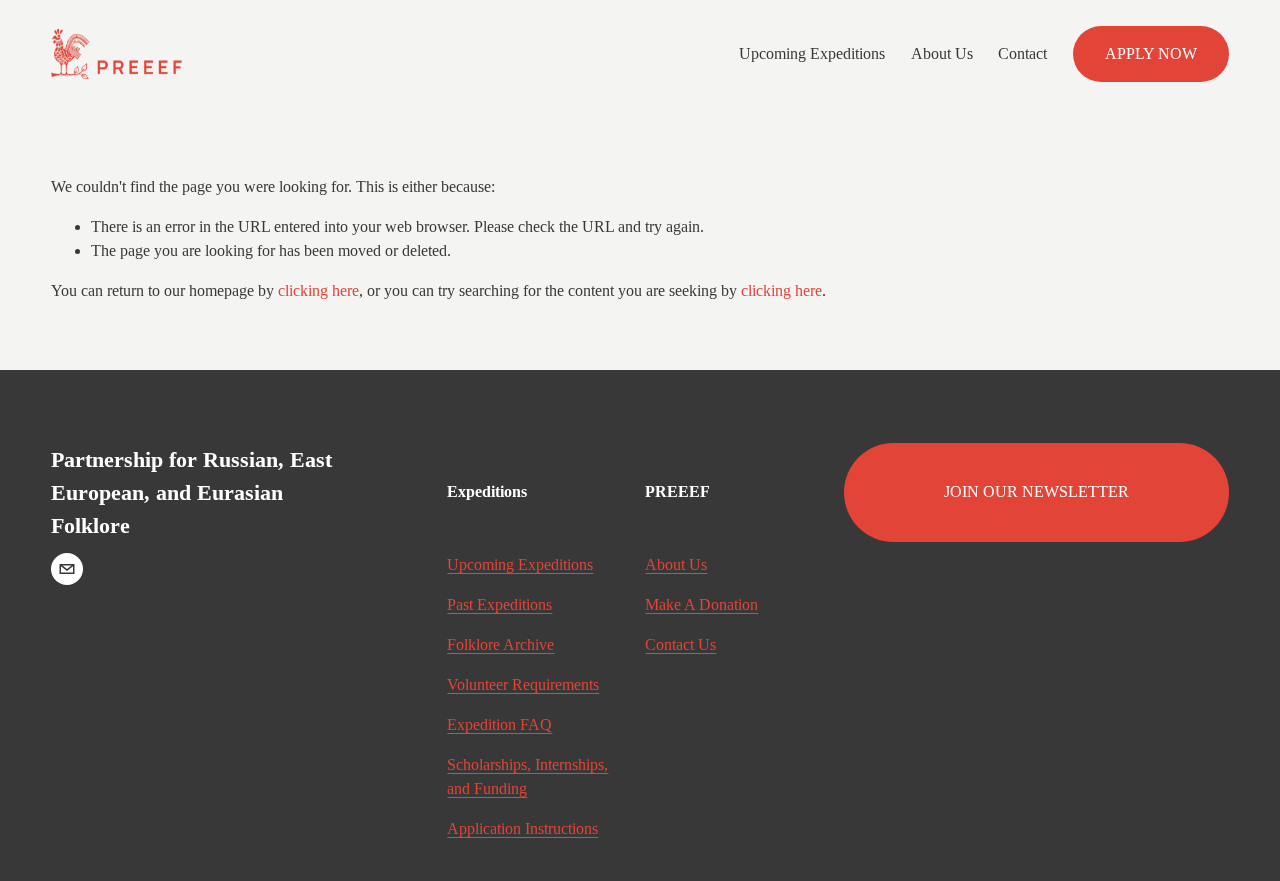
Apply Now (1151, 53)
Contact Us (680, 644)
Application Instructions (522, 828)
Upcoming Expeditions (812, 53)
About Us (942, 53)
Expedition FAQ (499, 724)
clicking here (318, 290)
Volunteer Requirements (523, 684)
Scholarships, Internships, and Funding (527, 776)
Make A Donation (701, 604)
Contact (1022, 53)
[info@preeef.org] (67, 569)
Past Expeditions (499, 604)
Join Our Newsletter (1036, 491)
